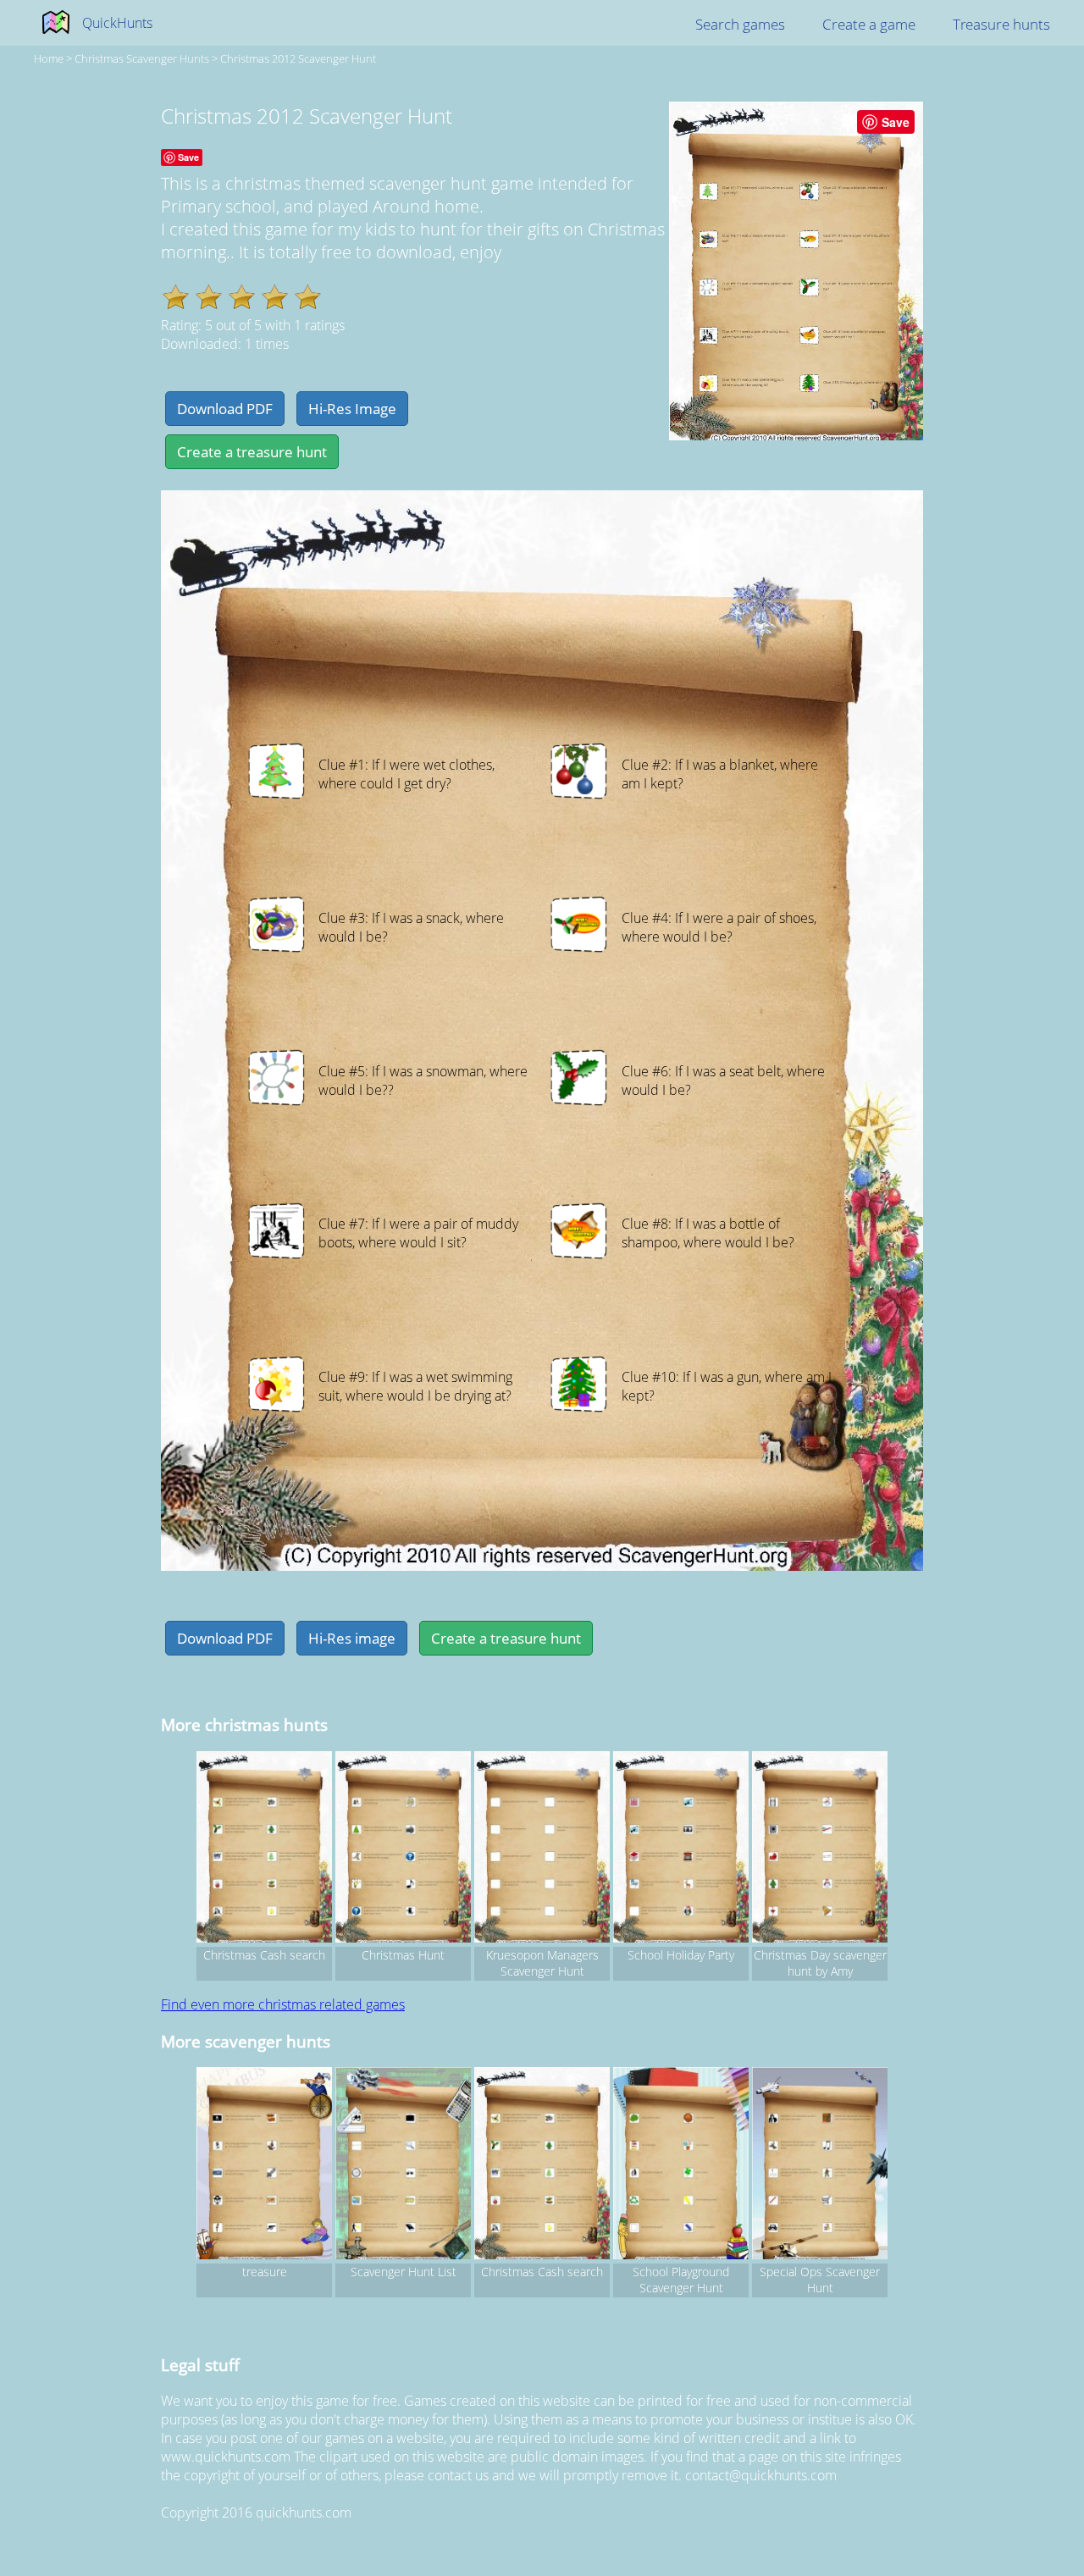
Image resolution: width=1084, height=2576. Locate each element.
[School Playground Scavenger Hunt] (681, 2165)
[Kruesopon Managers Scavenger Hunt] (542, 1849)
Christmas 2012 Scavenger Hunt (298, 58)
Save (896, 122)
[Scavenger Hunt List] (403, 2165)
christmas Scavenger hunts (142, 58)
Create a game (869, 24)
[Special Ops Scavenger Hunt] (820, 2165)
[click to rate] (176, 297)
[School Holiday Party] (681, 1849)
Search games (740, 24)
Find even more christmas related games (283, 2004)
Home (49, 58)
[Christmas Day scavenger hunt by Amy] (820, 1849)
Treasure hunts (1001, 24)
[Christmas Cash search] (264, 1849)
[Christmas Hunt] (403, 1849)
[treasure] (264, 2165)
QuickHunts (117, 23)
